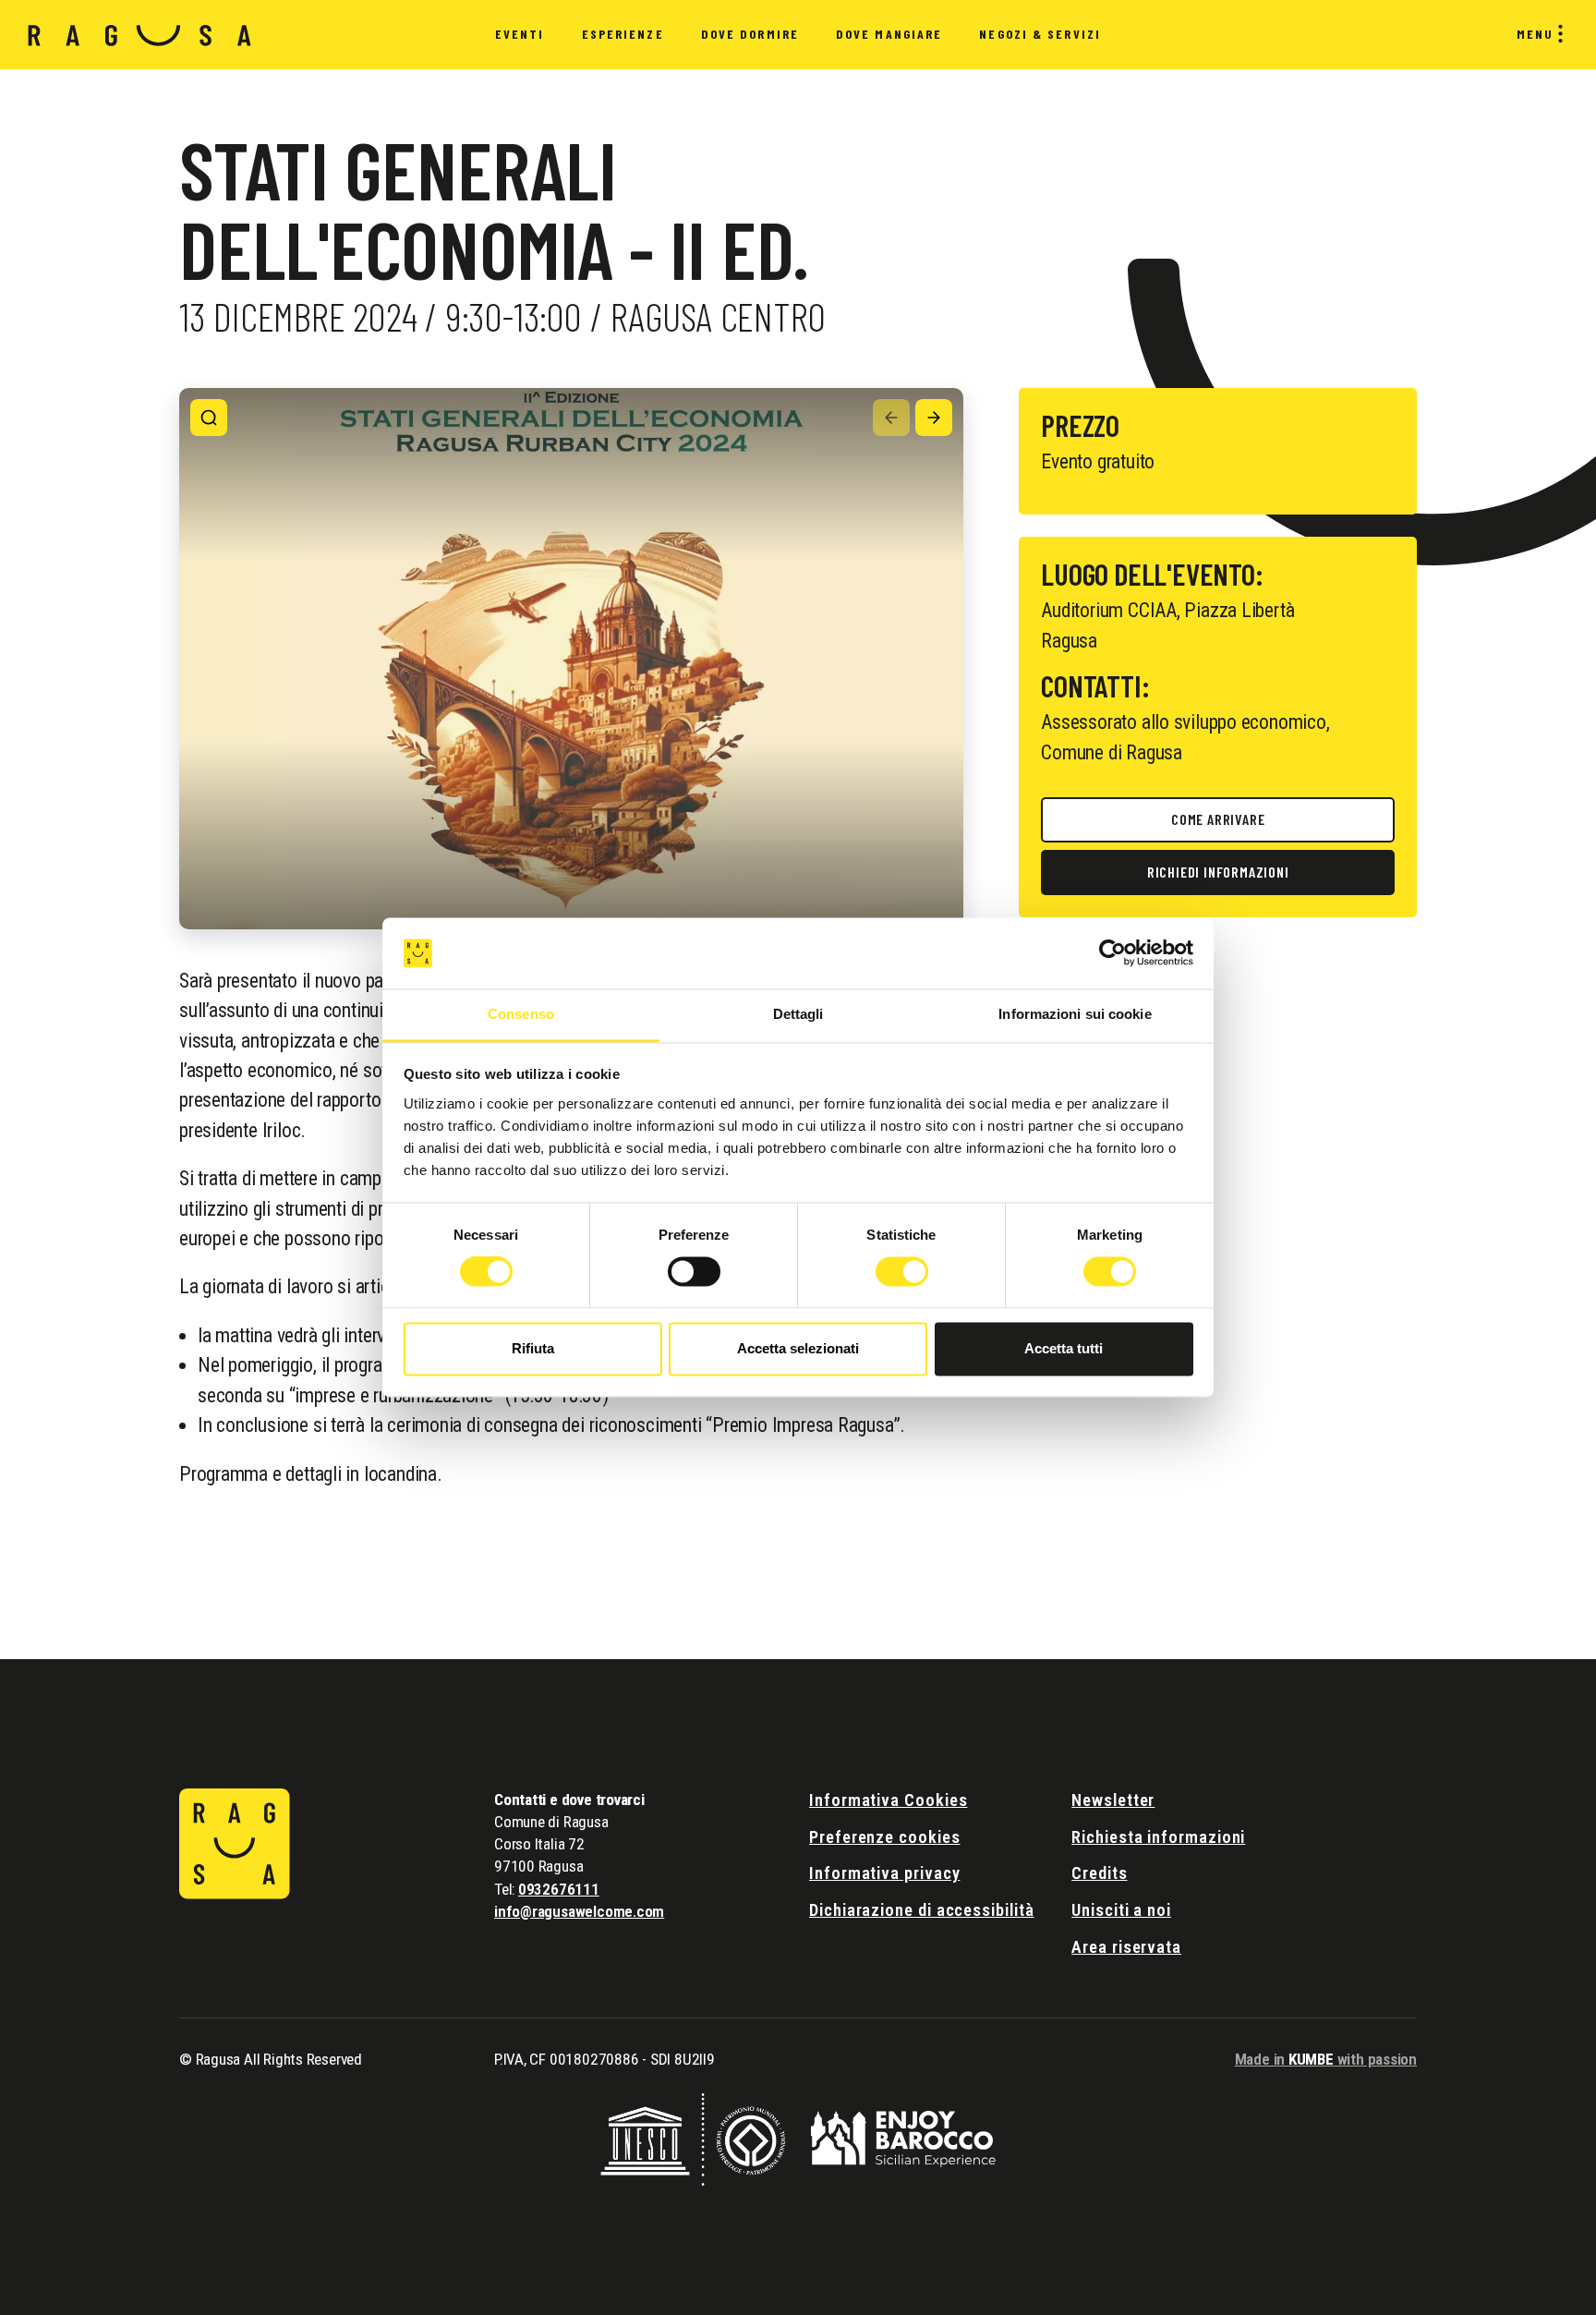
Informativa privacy (884, 1873)
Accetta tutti (1064, 1348)
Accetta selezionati (798, 1348)
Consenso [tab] (521, 1014)
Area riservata (1126, 1947)
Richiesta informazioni (1158, 1837)
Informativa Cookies (888, 1800)
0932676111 (559, 1889)
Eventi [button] (520, 34)
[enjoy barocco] (903, 2137)
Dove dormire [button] (750, 34)
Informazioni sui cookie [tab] (1075, 1014)
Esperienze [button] (623, 34)
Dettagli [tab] (798, 1014)
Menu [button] (1535, 34)
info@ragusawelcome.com (579, 1911)
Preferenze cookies (885, 1837)
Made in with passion (1326, 2059)
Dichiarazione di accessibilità (922, 1910)
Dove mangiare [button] (889, 34)
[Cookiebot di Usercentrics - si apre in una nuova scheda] (1112, 953)
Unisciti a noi (1121, 1910)
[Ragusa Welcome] (140, 35)
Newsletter (1113, 1800)
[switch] (694, 1272)
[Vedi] (209, 418)
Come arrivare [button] (1218, 819)
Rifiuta (533, 1348)
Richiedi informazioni (1218, 872)
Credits (1099, 1873)
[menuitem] (520, 35)
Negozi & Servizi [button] (1040, 34)
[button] (891, 418)
